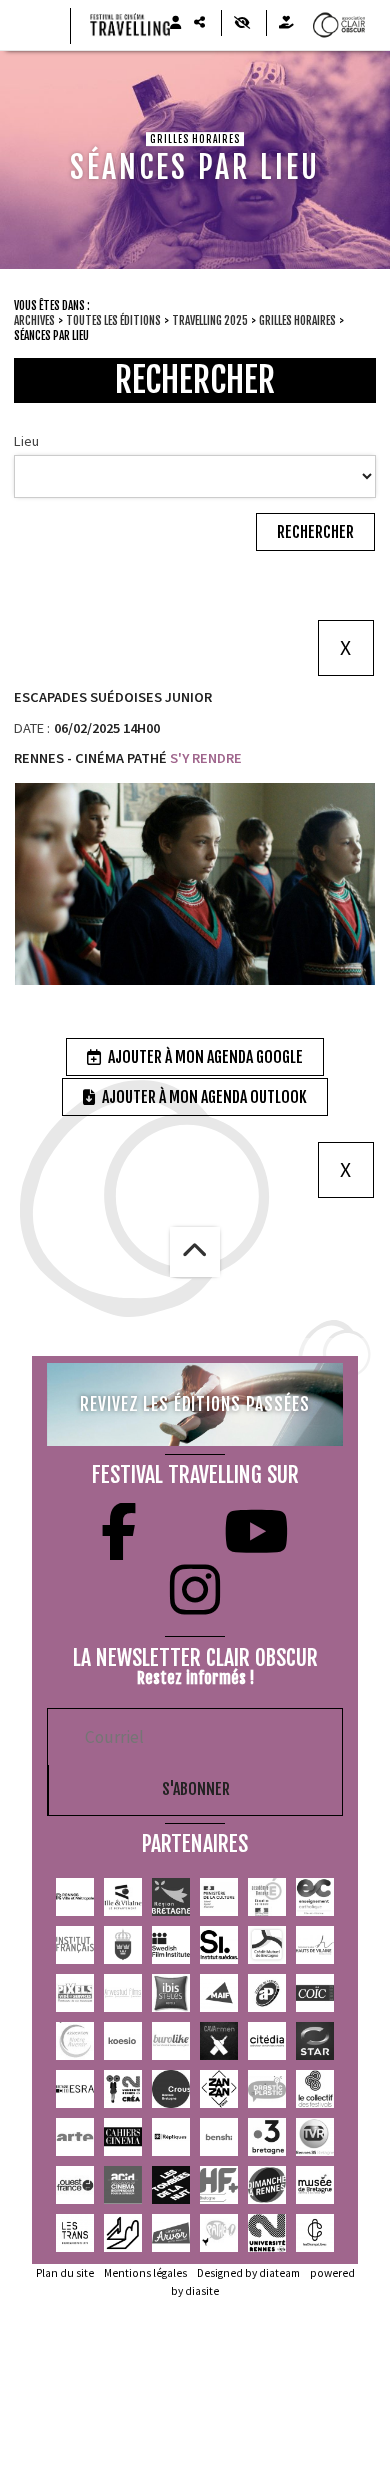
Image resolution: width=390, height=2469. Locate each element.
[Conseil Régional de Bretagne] (171, 1897)
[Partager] (199, 23)
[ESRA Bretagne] (75, 2089)
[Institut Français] (75, 1945)
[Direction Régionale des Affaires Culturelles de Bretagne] (219, 1897)
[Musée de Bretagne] (315, 2185)
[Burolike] (171, 2041)
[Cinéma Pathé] (219, 2233)
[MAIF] (219, 1993)
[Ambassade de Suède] (123, 1945)
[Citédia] (267, 2041)
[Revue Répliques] (171, 2137)
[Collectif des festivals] (315, 2089)
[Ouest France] (75, 2185)
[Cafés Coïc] (315, 1993)
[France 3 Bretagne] (267, 2137)
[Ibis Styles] (171, 1993)
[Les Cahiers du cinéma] (123, 2137)
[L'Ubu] (75, 2233)
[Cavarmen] (219, 2041)
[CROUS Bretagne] (171, 2089)
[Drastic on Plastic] (267, 2089)
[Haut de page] (195, 1252)
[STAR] (315, 2041)
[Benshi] (219, 2137)
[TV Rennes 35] (315, 2137)
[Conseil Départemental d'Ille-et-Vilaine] (123, 1897)
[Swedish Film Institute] (171, 1945)
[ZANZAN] (219, 2089)
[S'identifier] (175, 23)
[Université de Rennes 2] (267, 2233)
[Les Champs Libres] (315, 2233)
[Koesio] (123, 2041)
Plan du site (65, 2273)
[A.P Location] (267, 1993)
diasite (202, 2291)
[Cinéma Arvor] (171, 2233)
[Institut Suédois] (219, 1945)
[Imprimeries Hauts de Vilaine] (315, 1945)
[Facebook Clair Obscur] (119, 1532)
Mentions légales (145, 2273)
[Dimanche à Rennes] (267, 2185)
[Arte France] (75, 2137)
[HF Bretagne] (219, 2185)
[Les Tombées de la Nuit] (171, 2185)
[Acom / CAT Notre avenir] (75, 2041)
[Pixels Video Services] (75, 1993)
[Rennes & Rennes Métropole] (75, 1897)
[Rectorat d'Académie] (267, 1897)
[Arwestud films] (123, 1993)
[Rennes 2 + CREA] (123, 2089)
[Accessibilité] (241, 23)
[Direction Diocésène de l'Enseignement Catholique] (315, 1897)
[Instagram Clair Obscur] (195, 1590)
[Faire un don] (286, 23)
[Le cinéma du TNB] (123, 2233)
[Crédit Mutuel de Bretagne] (267, 1945)
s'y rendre (204, 758)
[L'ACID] (123, 2185)
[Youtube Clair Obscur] (256, 1532)
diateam (279, 2273)
